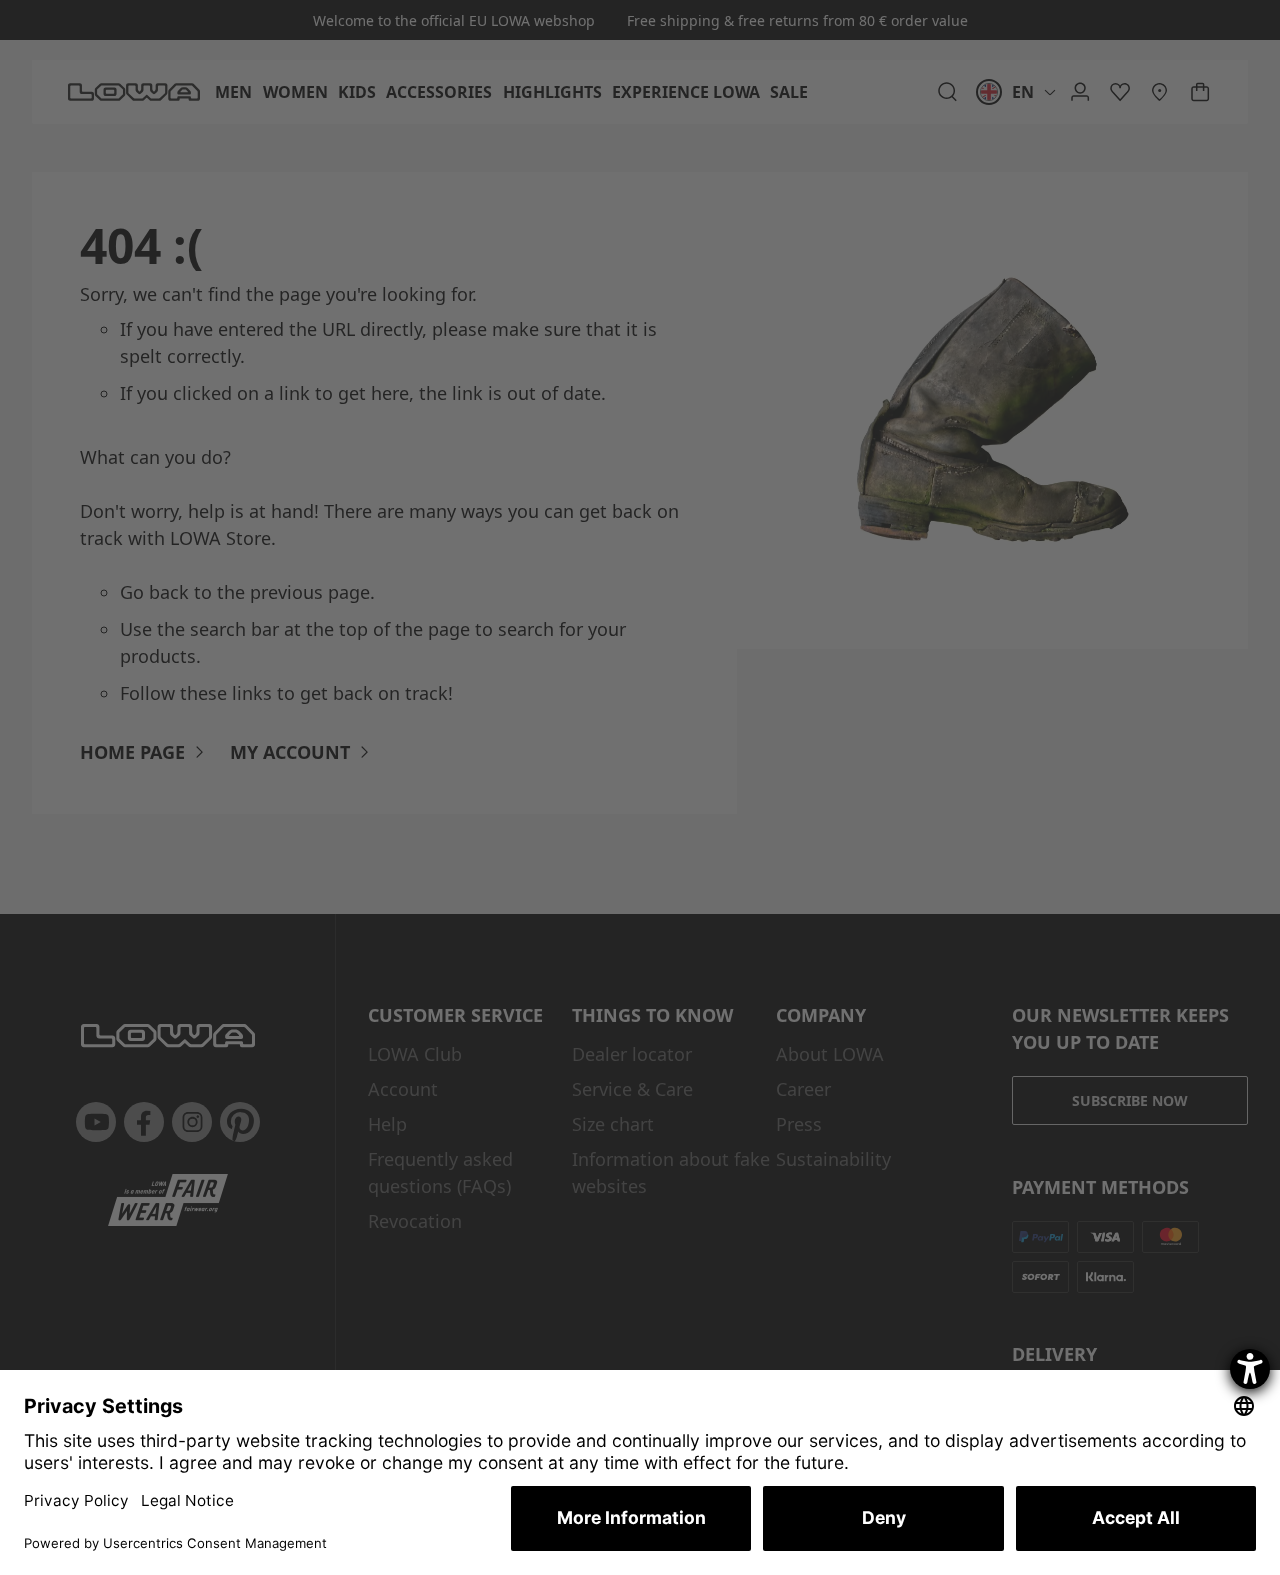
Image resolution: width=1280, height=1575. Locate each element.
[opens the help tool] (1250, 1369)
